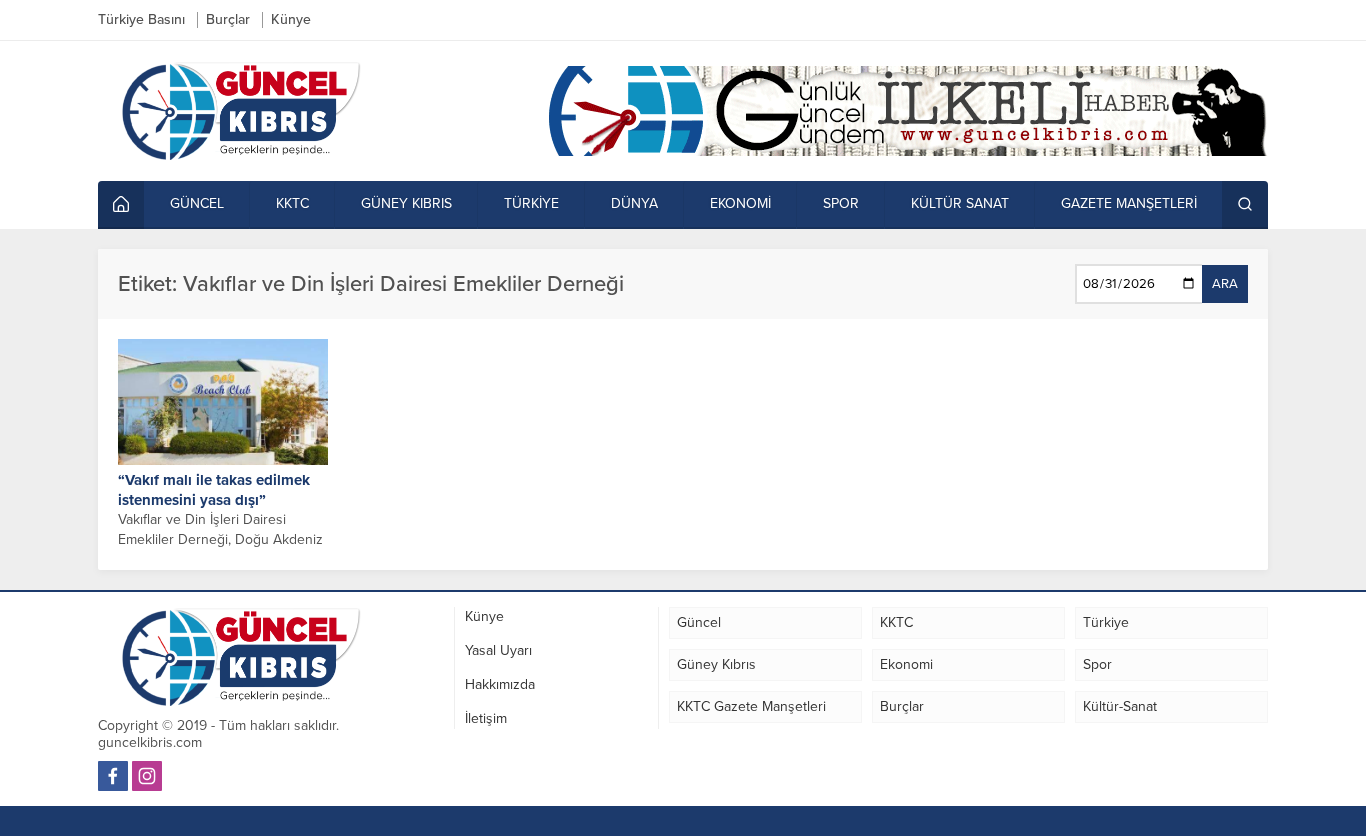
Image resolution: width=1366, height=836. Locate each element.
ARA (1225, 284)
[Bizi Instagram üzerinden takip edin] (147, 776)
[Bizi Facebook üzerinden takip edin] (113, 776)
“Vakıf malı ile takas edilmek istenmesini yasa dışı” (214, 490)
